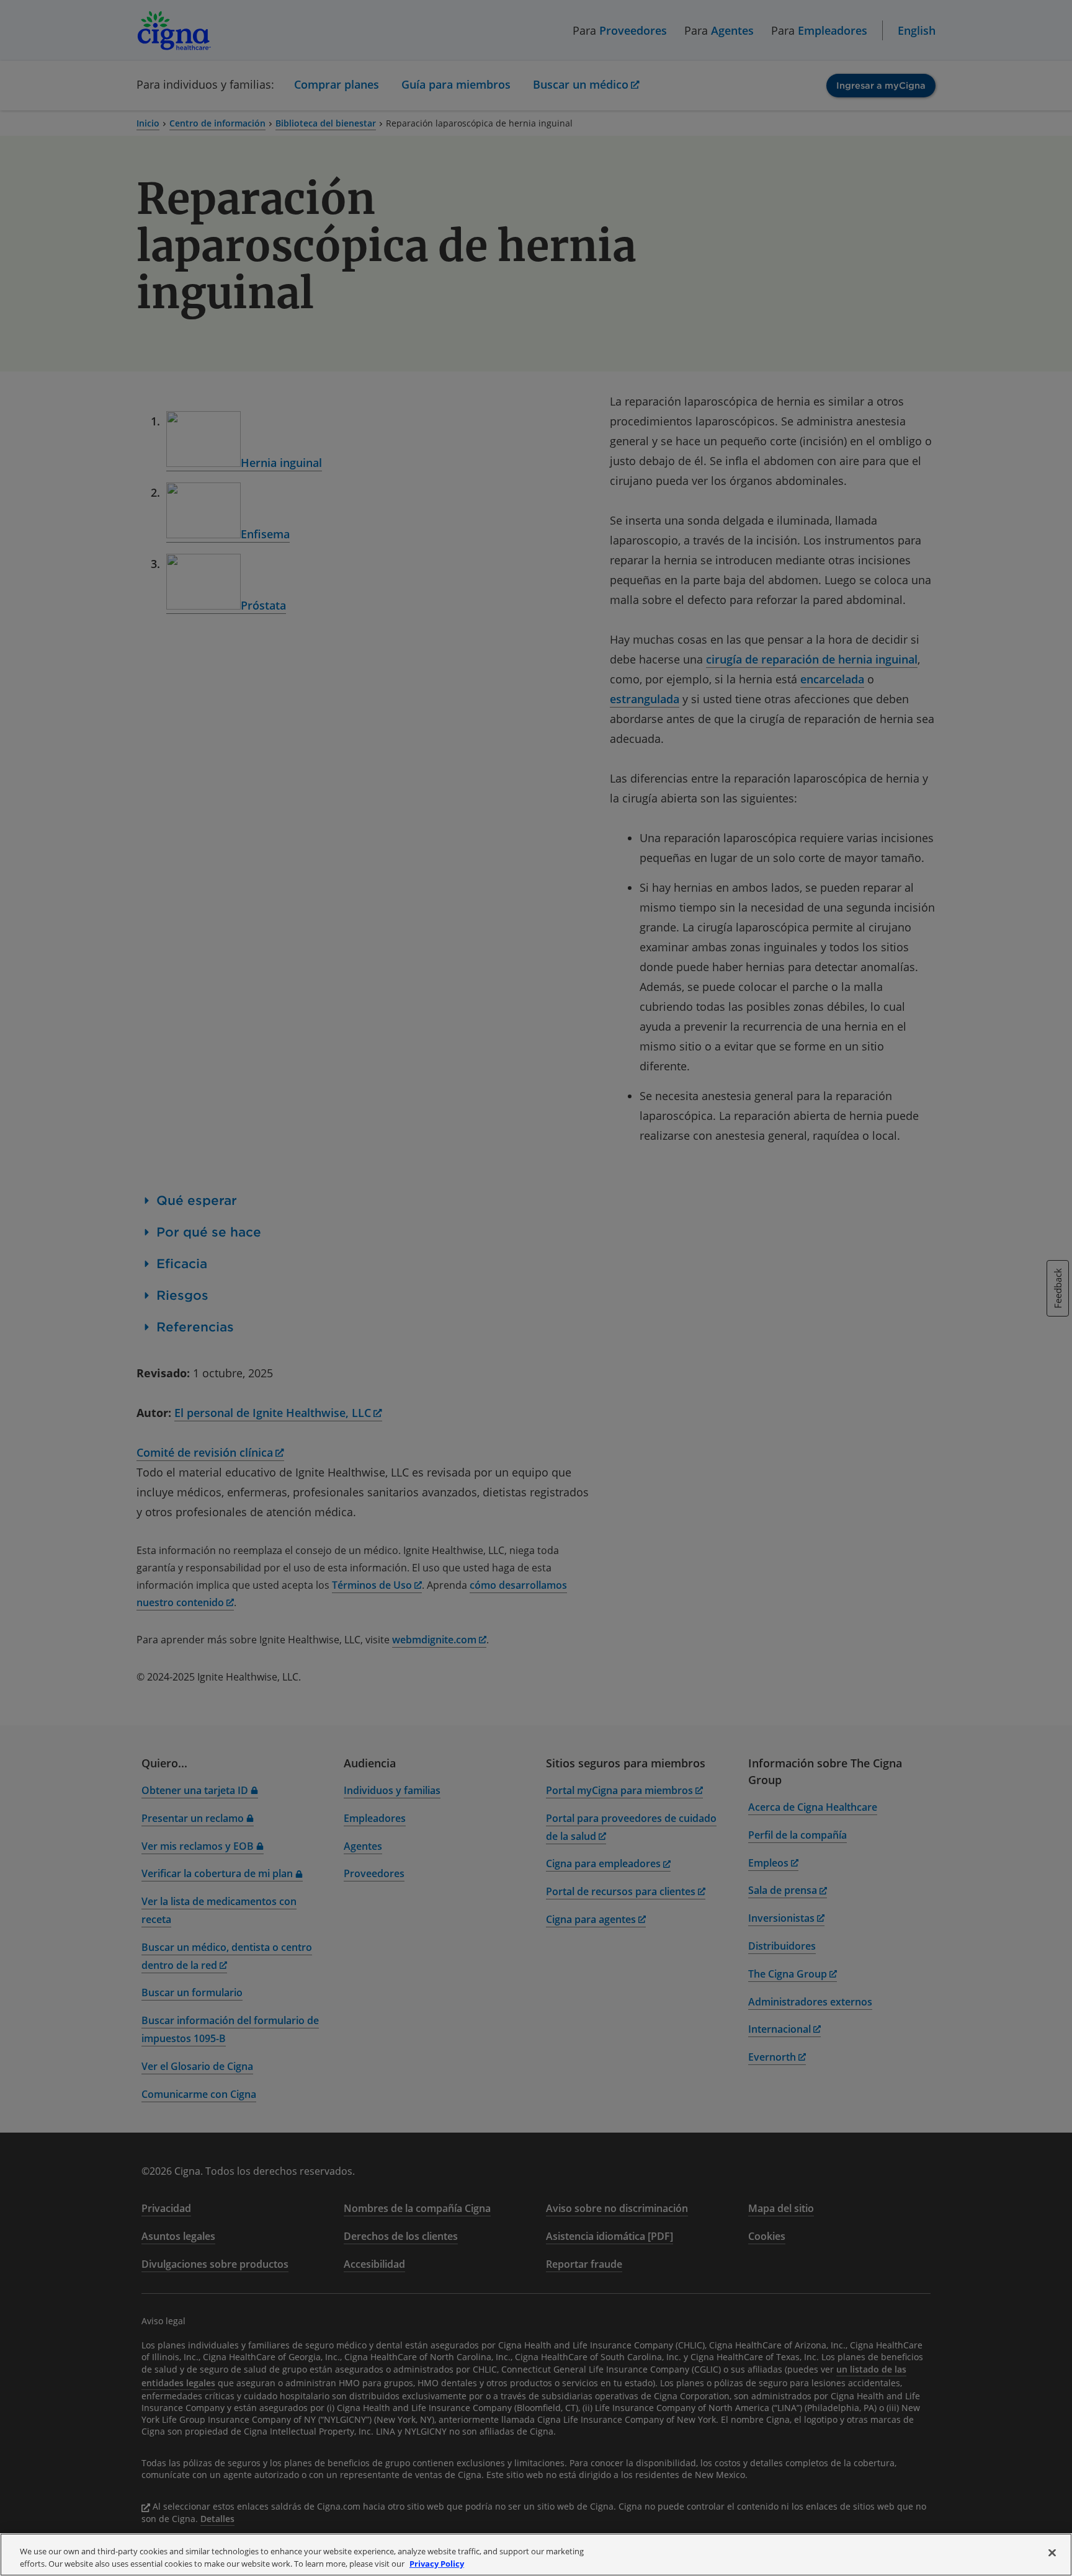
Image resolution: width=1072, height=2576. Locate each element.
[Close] (1052, 2553)
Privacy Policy (437, 2563)
